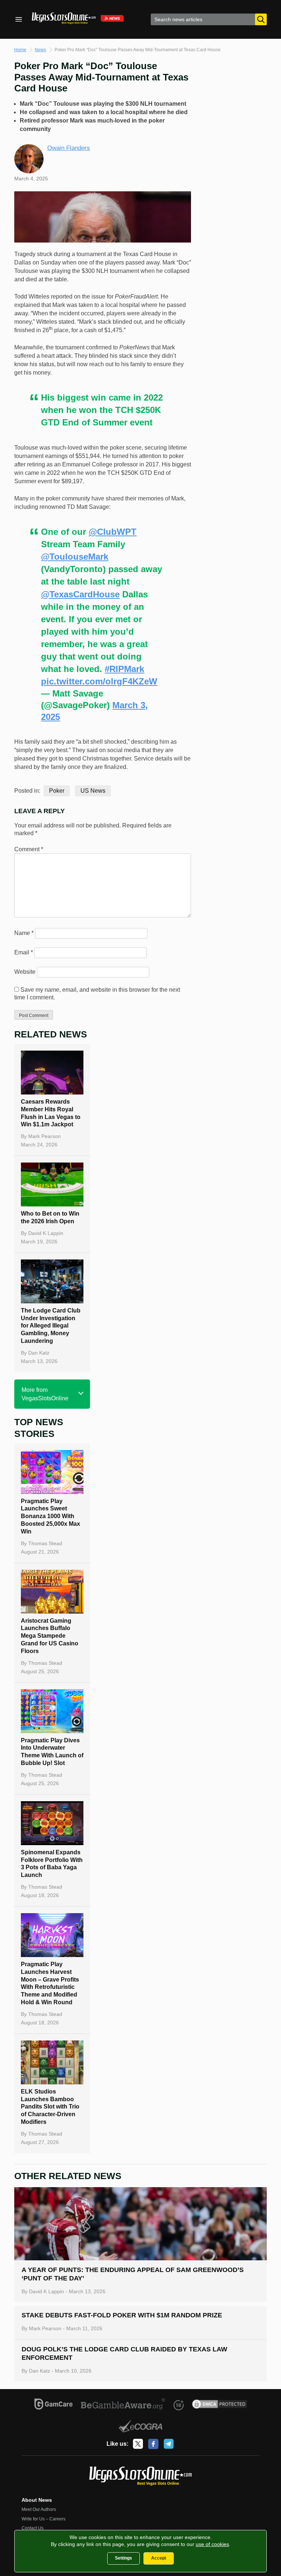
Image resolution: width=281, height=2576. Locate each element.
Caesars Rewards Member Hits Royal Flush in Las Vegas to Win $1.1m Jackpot (51, 1113)
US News (93, 791)
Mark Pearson (44, 1136)
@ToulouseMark (75, 557)
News (40, 50)
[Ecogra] (141, 2427)
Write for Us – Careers (44, 2519)
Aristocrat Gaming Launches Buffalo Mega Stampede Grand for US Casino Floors (50, 1636)
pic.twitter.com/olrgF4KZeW (99, 681)
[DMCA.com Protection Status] (220, 2405)
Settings (123, 2558)
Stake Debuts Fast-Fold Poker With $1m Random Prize (122, 2315)
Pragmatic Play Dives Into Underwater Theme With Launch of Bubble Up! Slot (52, 1752)
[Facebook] (153, 2444)
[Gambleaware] (123, 2405)
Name (24, 933)
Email (24, 952)
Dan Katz (39, 1353)
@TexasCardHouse (80, 594)
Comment (29, 849)
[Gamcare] (54, 2405)
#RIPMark (124, 669)
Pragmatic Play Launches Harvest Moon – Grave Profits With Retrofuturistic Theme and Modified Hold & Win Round (50, 1983)
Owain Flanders (69, 148)
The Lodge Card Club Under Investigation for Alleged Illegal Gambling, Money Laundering (51, 1326)
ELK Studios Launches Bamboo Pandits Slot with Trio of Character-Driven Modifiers (50, 2107)
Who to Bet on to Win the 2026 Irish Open (50, 1217)
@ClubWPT (113, 532)
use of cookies (212, 2544)
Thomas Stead (45, 1543)
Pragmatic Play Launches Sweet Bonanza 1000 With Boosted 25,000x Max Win (50, 1516)
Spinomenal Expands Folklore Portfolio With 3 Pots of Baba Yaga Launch (52, 1864)
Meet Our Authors (39, 2509)
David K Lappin (46, 1233)
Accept (159, 2558)
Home (20, 50)
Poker (57, 791)
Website (25, 972)
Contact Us (33, 2528)
